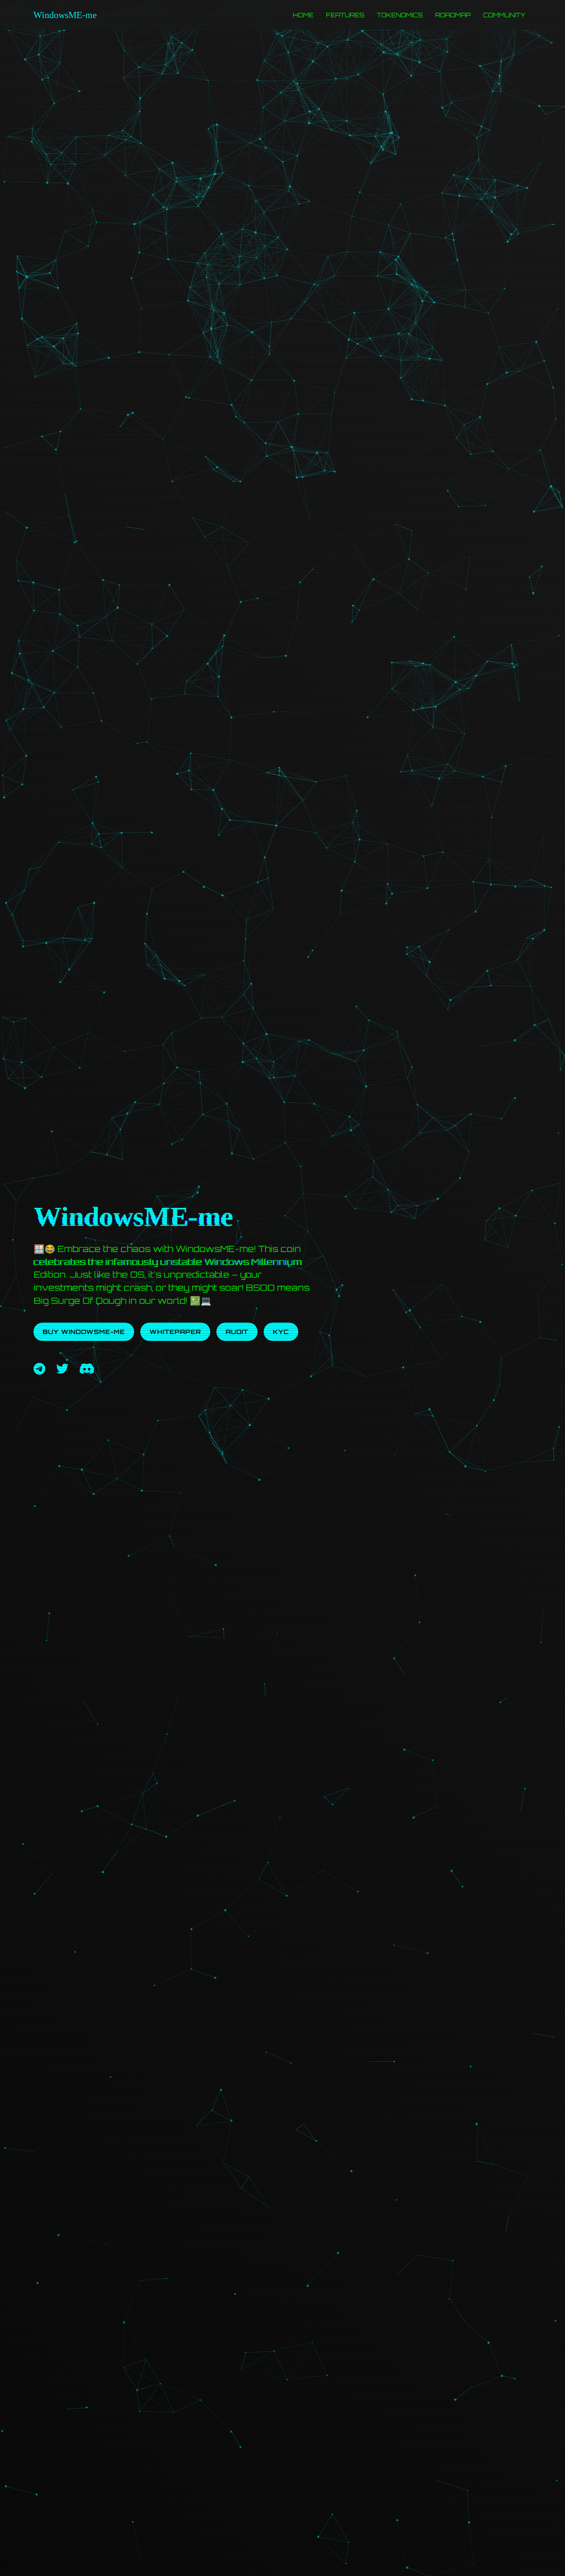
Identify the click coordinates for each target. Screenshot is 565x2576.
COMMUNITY (504, 15)
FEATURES (345, 15)
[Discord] (87, 1369)
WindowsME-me (65, 15)
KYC (281, 1332)
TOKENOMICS (400, 15)
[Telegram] (39, 1369)
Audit (237, 1332)
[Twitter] (62, 1369)
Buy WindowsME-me (84, 1332)
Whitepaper (175, 1332)
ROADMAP (453, 15)
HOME (303, 15)
